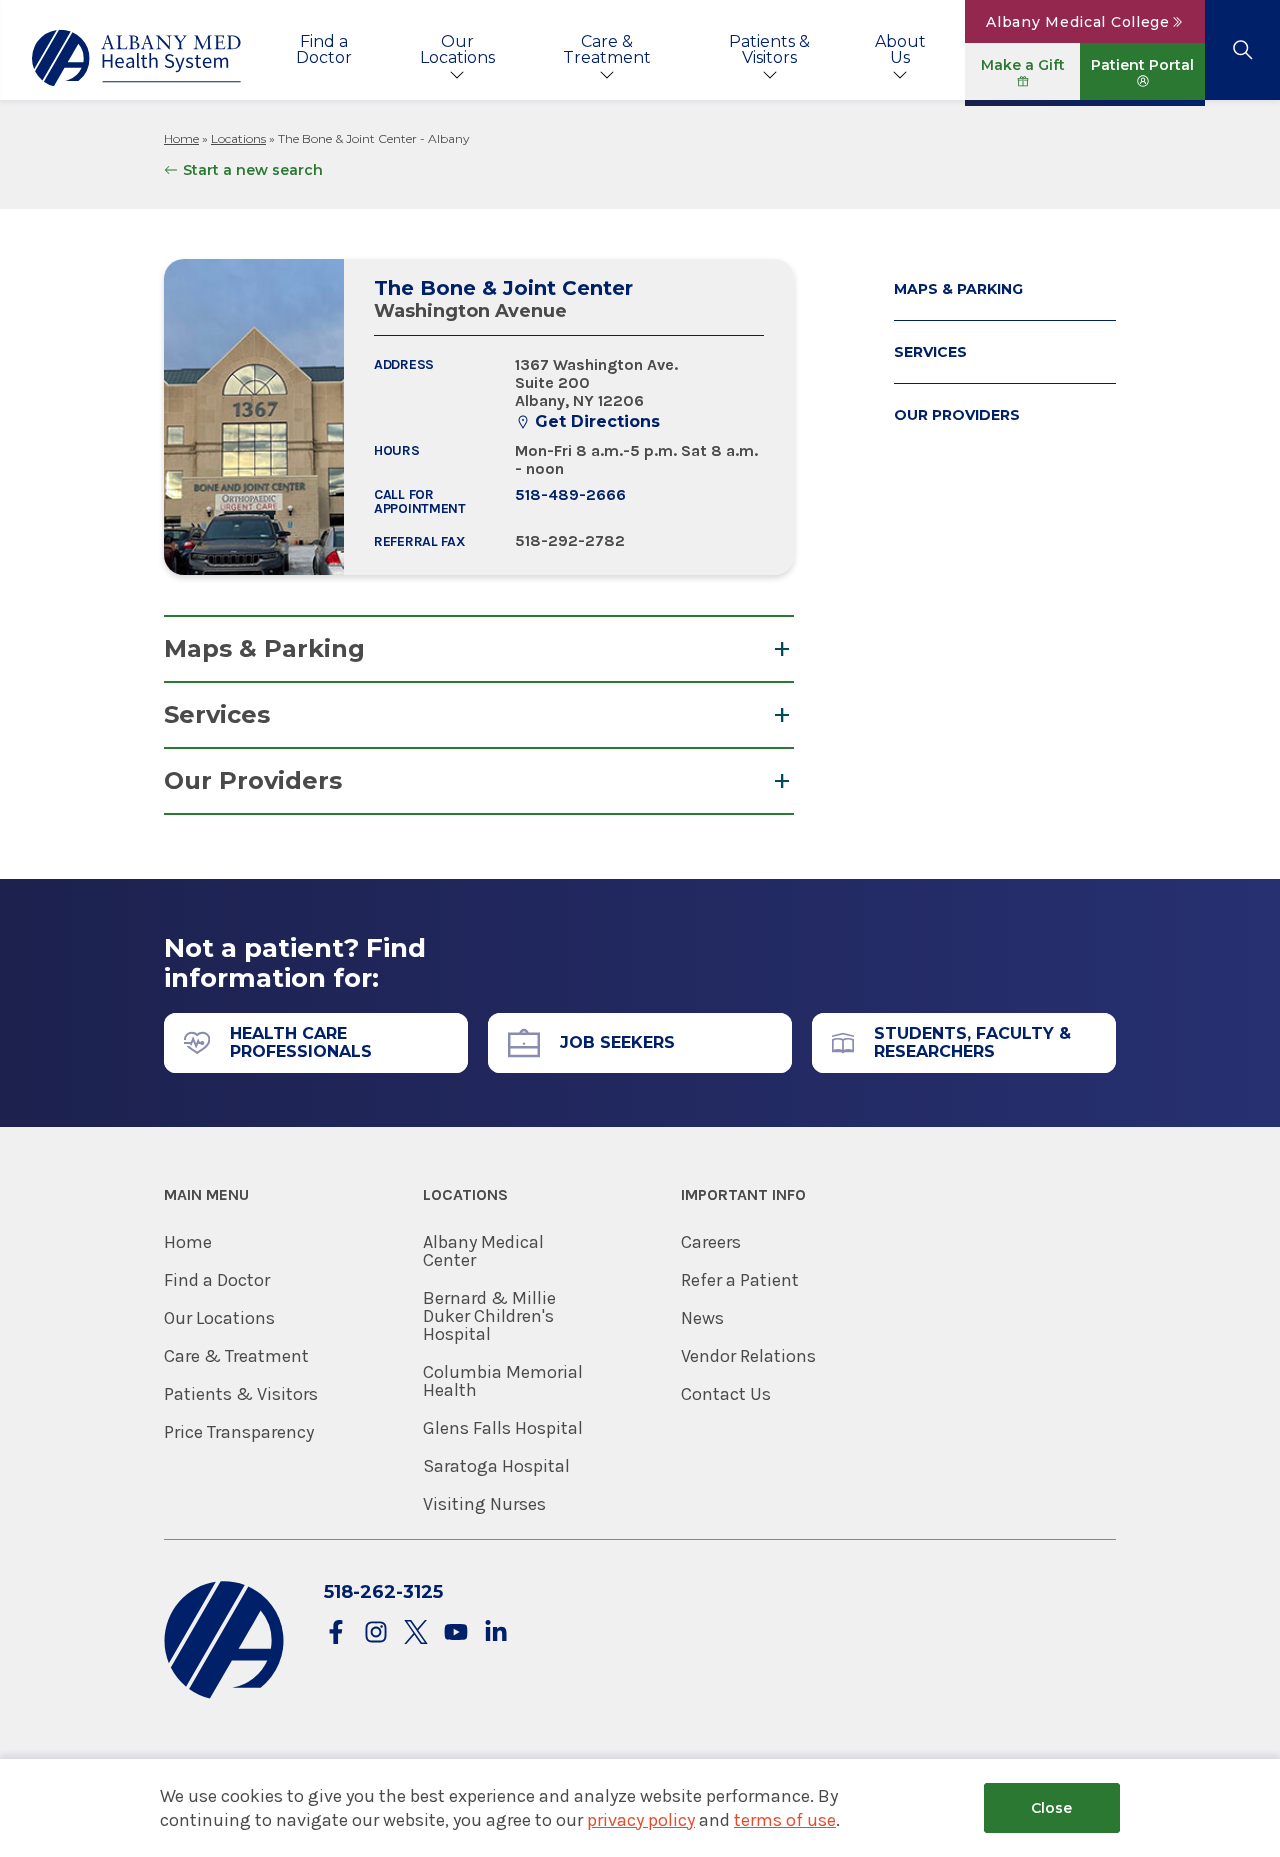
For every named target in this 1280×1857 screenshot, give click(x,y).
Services (217, 714)
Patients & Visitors (769, 49)
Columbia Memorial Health (503, 1381)
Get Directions (597, 422)
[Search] (1242, 50)
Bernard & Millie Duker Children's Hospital (489, 1316)
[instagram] (376, 1633)
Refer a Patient (740, 1280)
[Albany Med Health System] (137, 58)
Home (181, 138)
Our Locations (457, 49)
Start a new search (253, 170)
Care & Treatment (607, 49)
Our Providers (253, 780)
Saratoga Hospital (496, 1466)
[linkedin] (496, 1633)
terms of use (785, 1820)
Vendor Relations (748, 1356)
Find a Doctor (324, 49)
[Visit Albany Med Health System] (224, 1694)
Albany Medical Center (483, 1251)
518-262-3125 (383, 1592)
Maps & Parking (264, 648)
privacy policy (641, 1820)
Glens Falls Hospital (503, 1428)
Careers (711, 1242)
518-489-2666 (570, 494)
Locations (238, 138)
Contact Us (726, 1394)
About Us (900, 49)
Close (1051, 1808)
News (702, 1318)
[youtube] (456, 1633)
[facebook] (336, 1633)
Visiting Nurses (484, 1504)
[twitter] (416, 1633)
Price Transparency (239, 1432)
